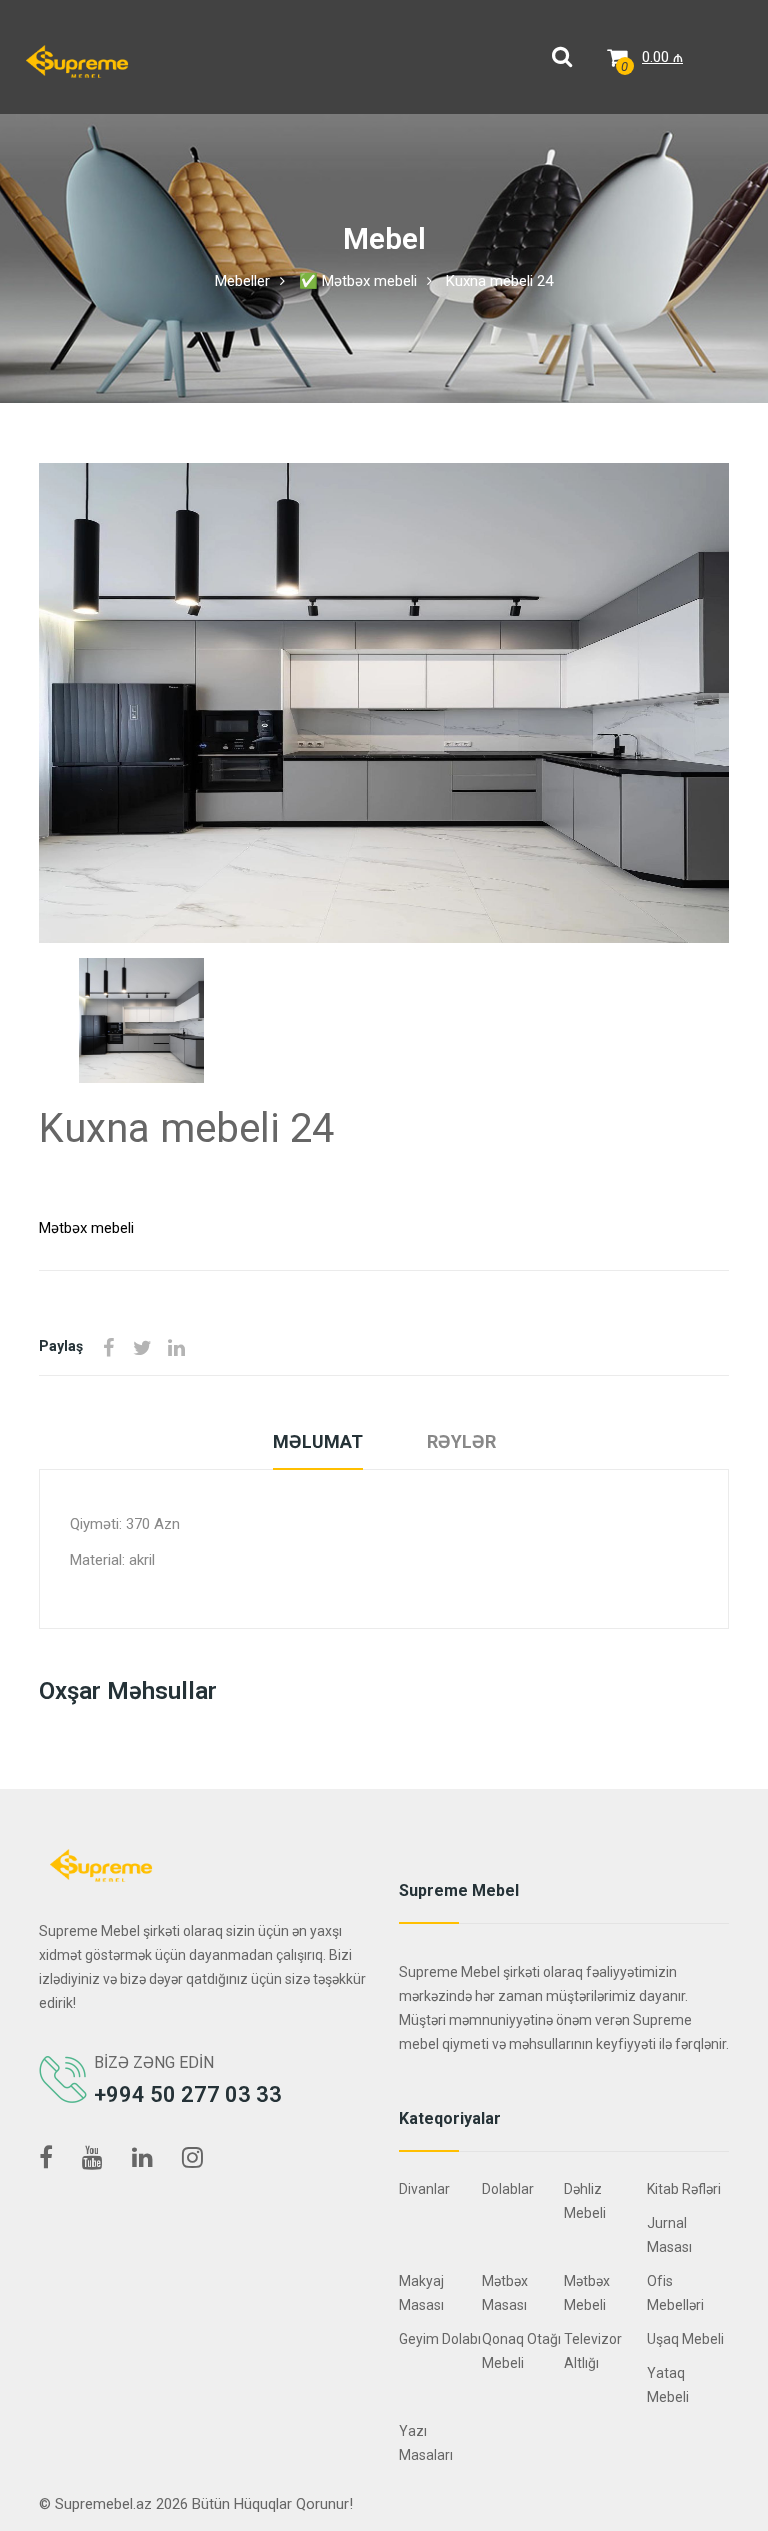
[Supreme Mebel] (77, 61)
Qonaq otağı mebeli (521, 2351)
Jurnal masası (669, 2235)
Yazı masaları (426, 2443)
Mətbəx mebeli (86, 1228)
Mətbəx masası (505, 2293)
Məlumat (318, 1441)
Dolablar (508, 2189)
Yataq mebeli (668, 2385)
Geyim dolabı (440, 2339)
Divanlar (424, 2189)
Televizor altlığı (593, 2351)
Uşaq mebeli (685, 2339)
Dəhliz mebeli (585, 2201)
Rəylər (461, 1441)
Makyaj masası (421, 2293)
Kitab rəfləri (684, 2189)
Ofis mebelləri (675, 2293)
